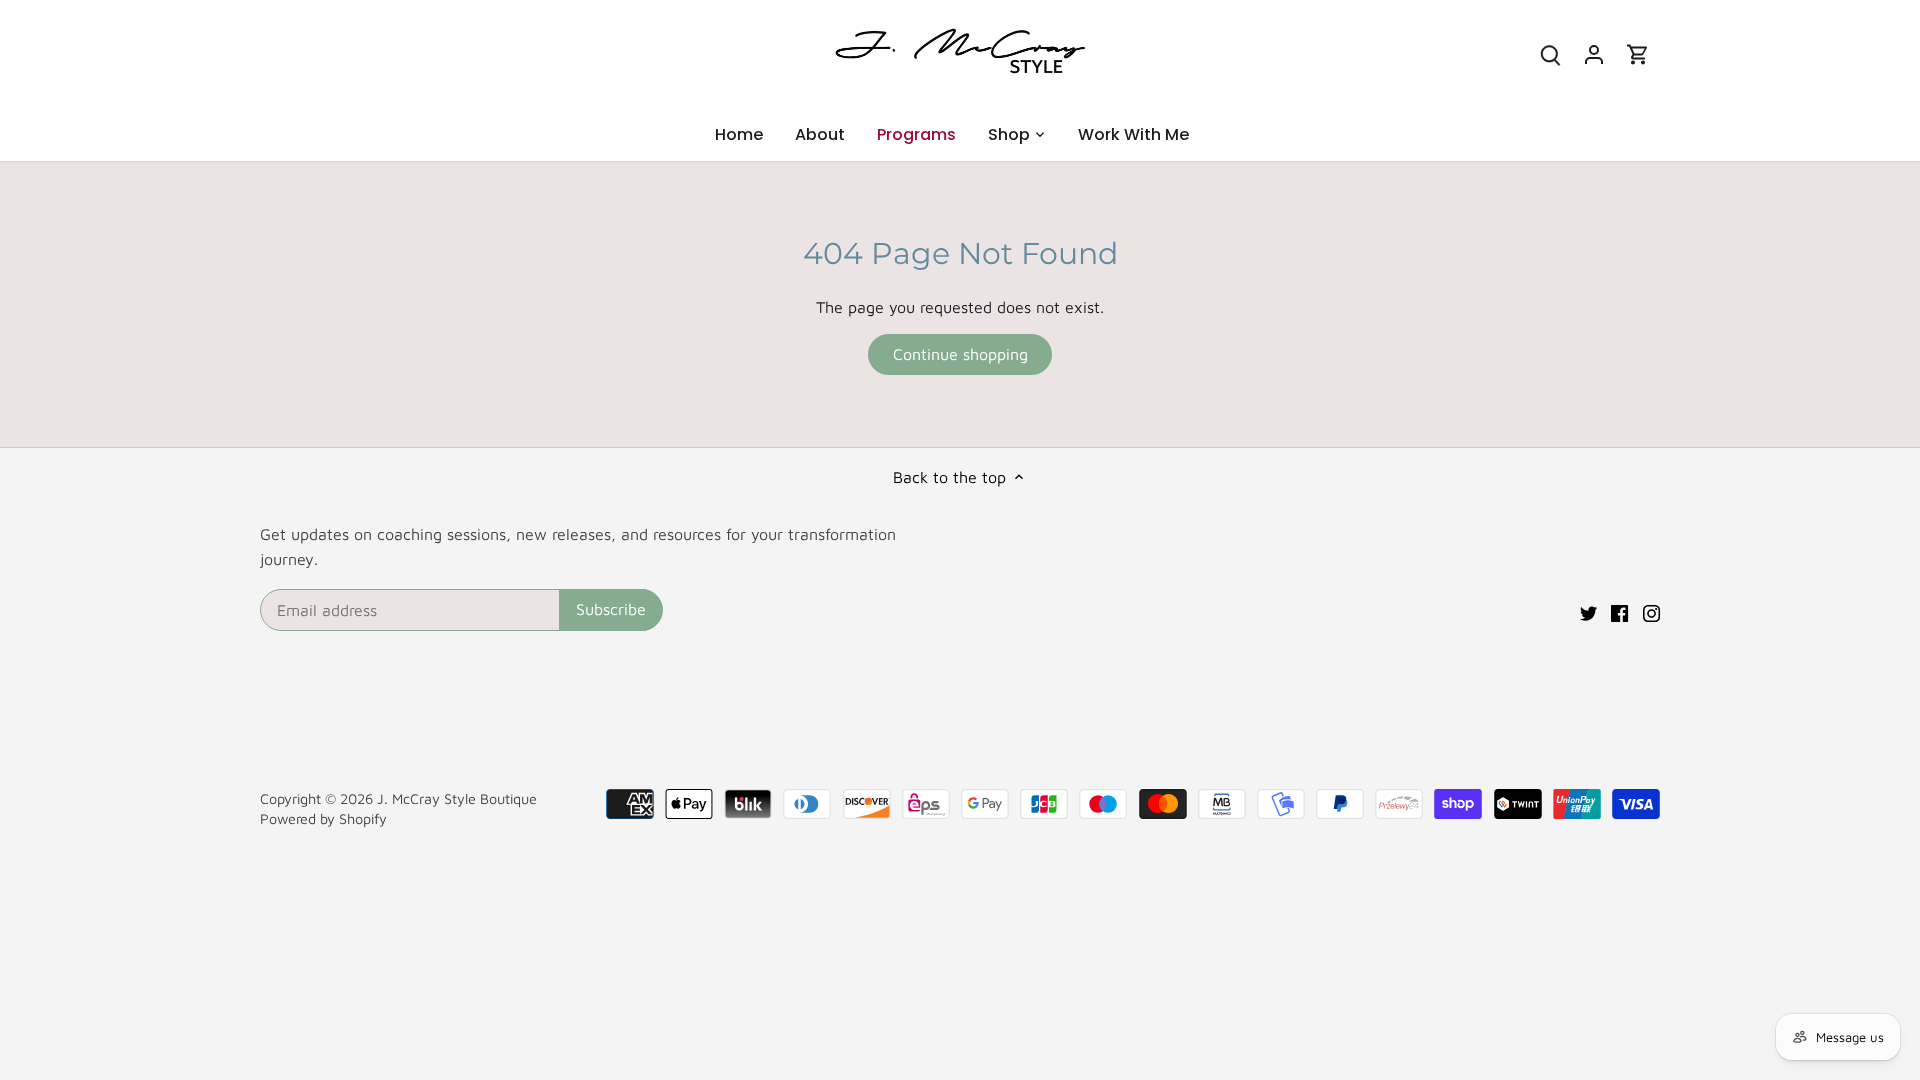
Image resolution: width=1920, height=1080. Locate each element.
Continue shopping (960, 354)
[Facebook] (1619, 611)
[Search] (1550, 53)
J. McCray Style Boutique (457, 798)
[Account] (1594, 53)
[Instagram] (1651, 611)
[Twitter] (1588, 611)
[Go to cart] (1638, 53)
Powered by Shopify (323, 818)
